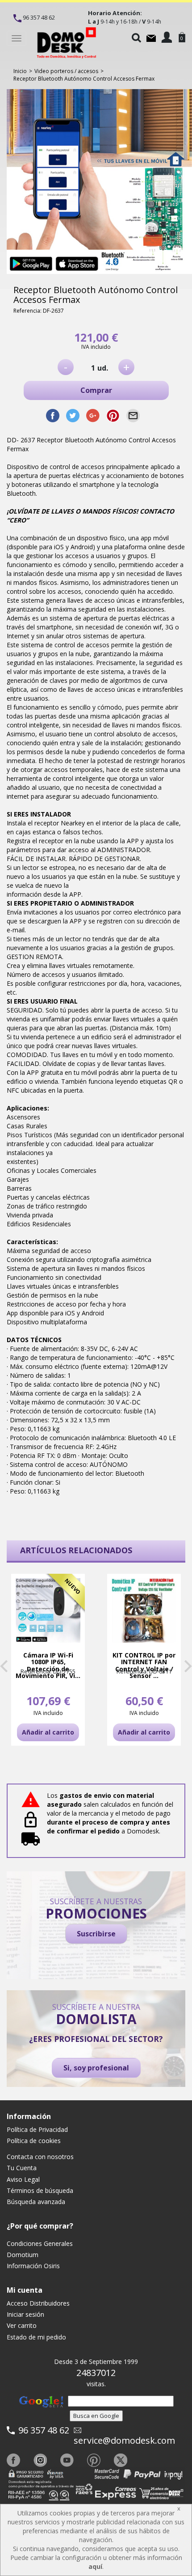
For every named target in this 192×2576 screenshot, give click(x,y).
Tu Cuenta (22, 2168)
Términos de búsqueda (40, 2190)
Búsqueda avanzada (36, 2202)
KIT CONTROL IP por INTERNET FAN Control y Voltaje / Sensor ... (144, 1666)
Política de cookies (34, 2141)
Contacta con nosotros (40, 2157)
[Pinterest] (94, 2460)
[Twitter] (121, 2460)
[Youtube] (67, 2460)
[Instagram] (40, 2460)
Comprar (96, 390)
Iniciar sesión (25, 2314)
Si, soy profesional (96, 2068)
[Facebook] (13, 2460)
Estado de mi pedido (36, 2337)
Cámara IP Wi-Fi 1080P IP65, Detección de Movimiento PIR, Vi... (48, 1666)
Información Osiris (33, 2266)
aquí (95, 2566)
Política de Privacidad (37, 2129)
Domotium (23, 2255)
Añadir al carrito (48, 1732)
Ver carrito (22, 2325)
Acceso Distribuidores (38, 2303)
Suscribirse (96, 1934)
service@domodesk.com (124, 2440)
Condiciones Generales (40, 2243)
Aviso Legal (23, 2179)
